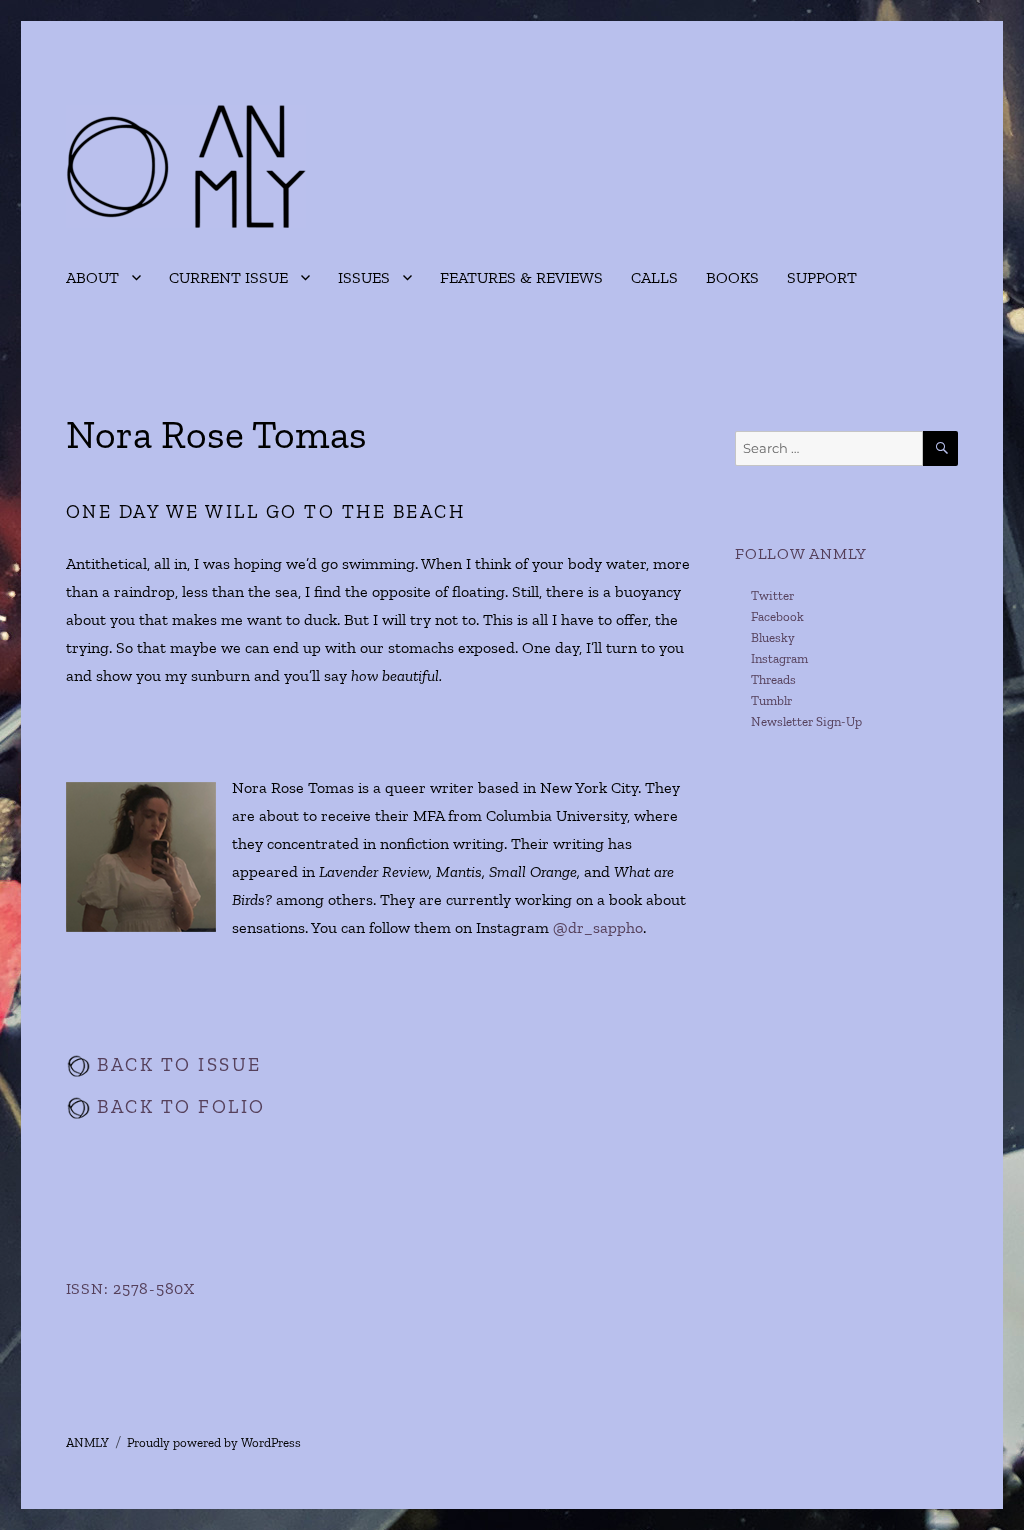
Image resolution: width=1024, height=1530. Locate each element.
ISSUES (364, 277)
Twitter (772, 595)
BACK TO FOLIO (178, 1106)
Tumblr (771, 700)
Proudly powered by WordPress (214, 1442)
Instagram (779, 658)
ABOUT (92, 277)
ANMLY (87, 1442)
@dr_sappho (598, 927)
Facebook (777, 616)
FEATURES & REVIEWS (521, 277)
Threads (773, 679)
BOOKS (732, 277)
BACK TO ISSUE (176, 1064)
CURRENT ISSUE (228, 277)
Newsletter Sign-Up (806, 721)
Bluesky (773, 637)
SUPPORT (822, 277)
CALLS (654, 277)
